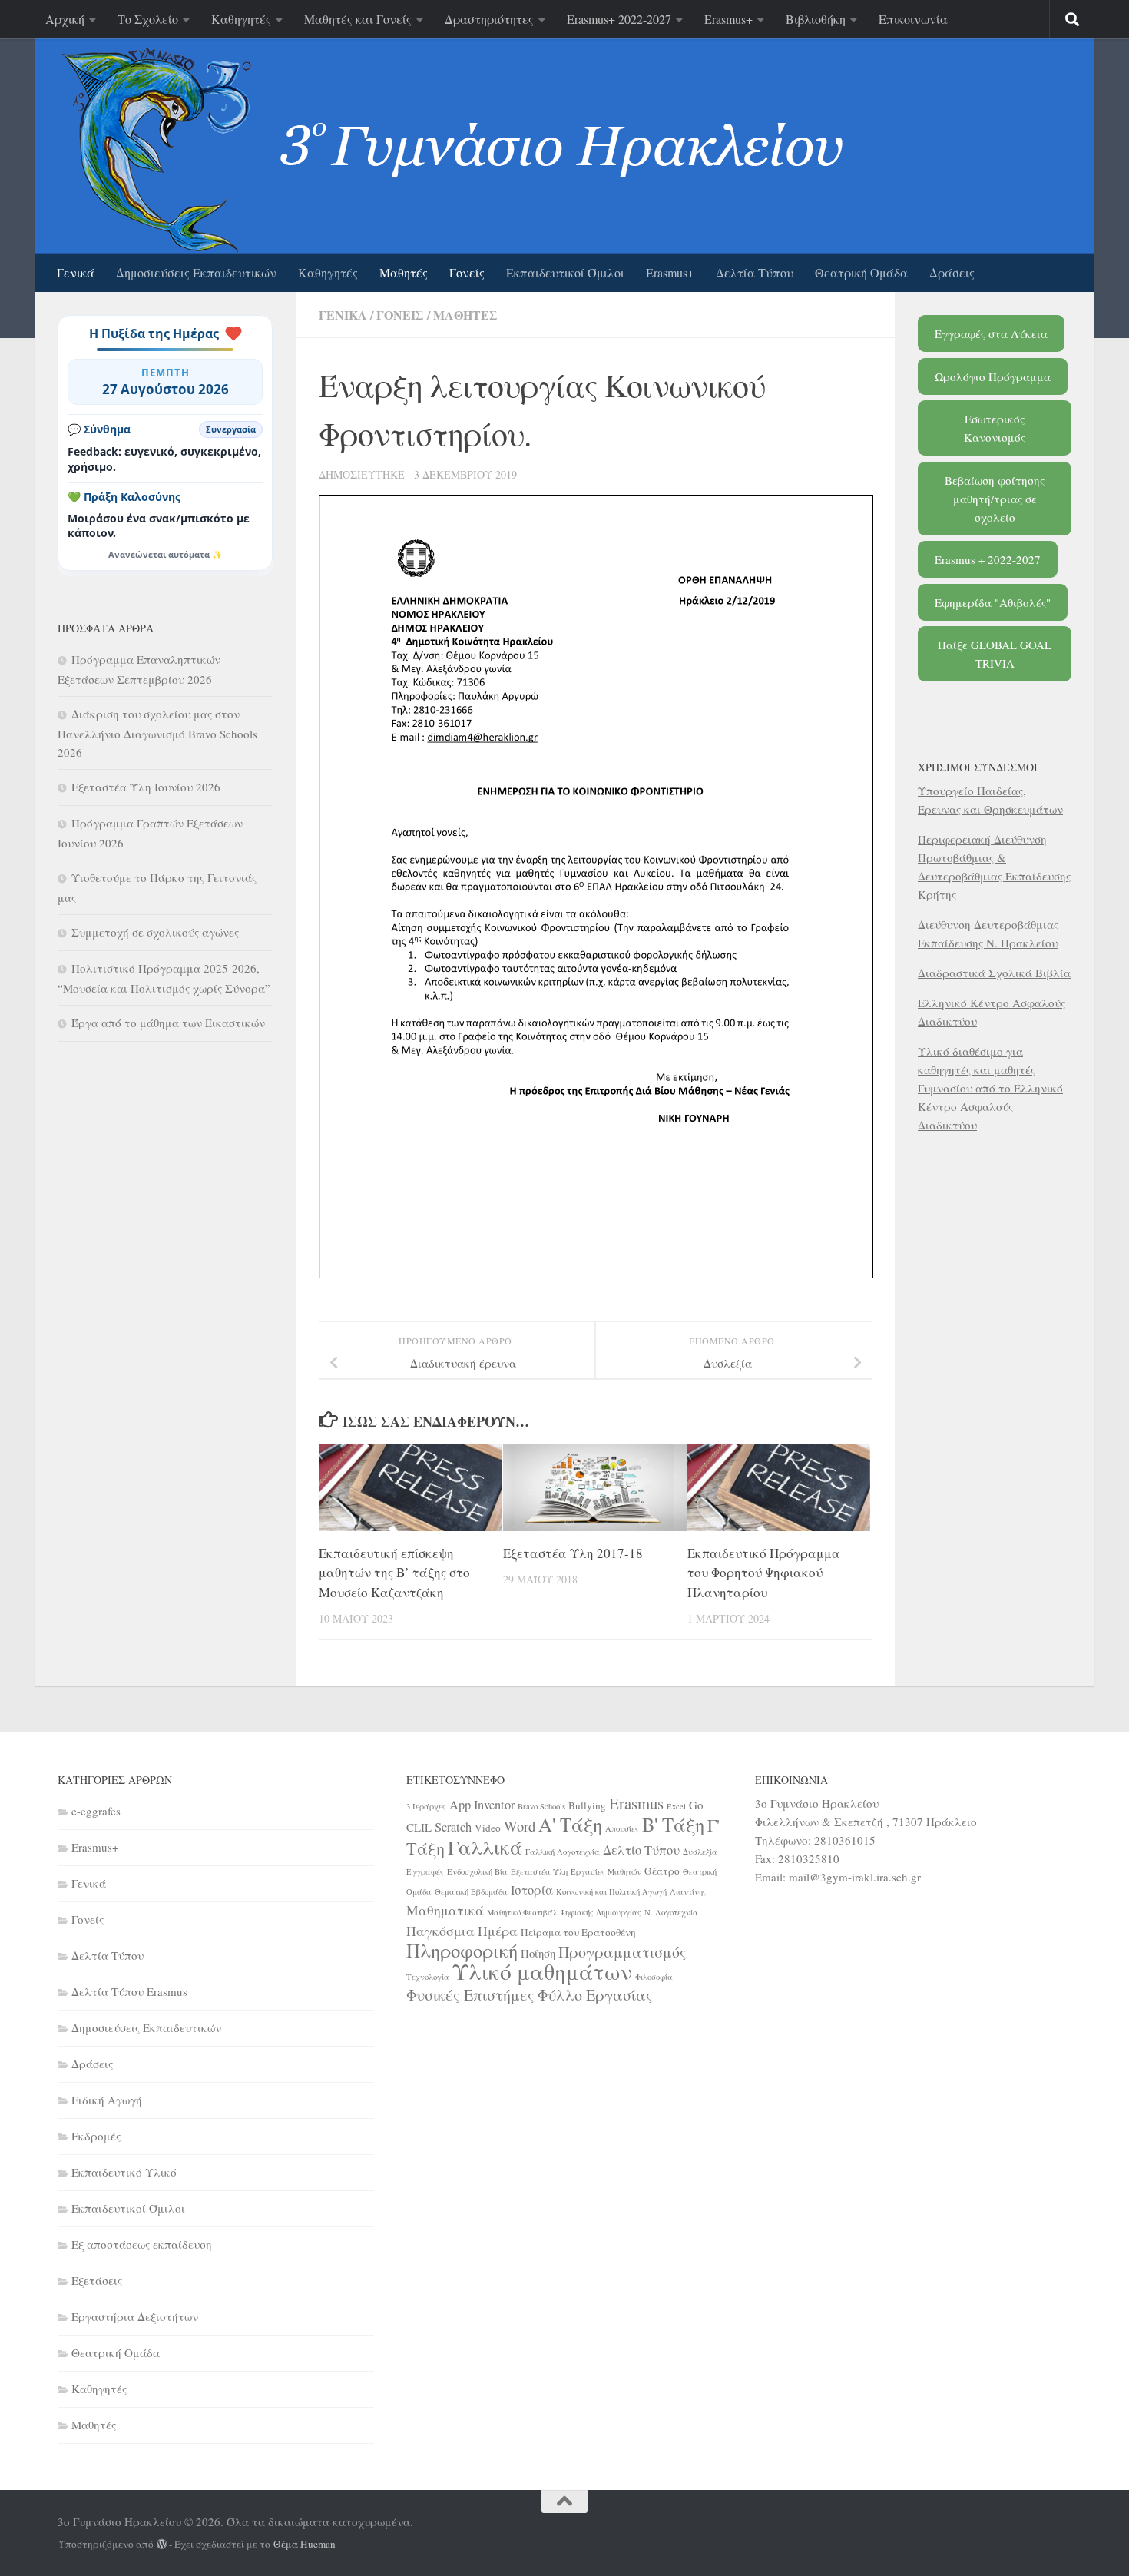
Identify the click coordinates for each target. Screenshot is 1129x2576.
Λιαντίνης (688, 1891)
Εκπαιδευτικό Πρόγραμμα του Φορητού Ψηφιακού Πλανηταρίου (764, 1573)
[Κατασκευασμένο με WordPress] (162, 2544)
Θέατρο (662, 1871)
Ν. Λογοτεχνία (671, 1912)
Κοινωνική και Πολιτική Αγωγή (611, 1891)
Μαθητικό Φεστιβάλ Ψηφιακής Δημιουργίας (564, 1912)
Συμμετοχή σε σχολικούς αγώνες (155, 932)
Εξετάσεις (97, 2280)
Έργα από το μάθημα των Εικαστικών (168, 1023)
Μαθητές (404, 272)
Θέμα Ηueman (305, 2544)
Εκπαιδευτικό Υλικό (124, 2172)
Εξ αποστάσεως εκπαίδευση (142, 2244)
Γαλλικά (485, 1847)
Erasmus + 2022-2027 (988, 559)
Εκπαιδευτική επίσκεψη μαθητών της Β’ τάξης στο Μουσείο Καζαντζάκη (394, 1573)
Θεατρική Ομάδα (861, 272)
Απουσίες (622, 1828)
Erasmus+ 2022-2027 (619, 19)
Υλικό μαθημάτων (542, 1971)
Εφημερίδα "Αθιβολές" (993, 602)
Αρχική (65, 19)
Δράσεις (952, 272)
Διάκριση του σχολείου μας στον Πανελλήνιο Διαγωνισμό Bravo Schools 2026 (157, 733)
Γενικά (76, 272)
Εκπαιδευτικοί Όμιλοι (565, 272)
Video (488, 1828)
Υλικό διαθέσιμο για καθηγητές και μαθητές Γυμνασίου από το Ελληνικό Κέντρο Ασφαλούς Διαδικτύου (990, 1088)
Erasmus (636, 1803)
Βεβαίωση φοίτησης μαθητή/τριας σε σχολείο (995, 499)
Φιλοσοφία (654, 1977)
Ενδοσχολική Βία (477, 1871)
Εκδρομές (96, 2136)
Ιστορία (532, 1890)
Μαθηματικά (445, 1910)
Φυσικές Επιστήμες (470, 1995)
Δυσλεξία (700, 1852)
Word (520, 1826)
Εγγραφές (425, 1871)
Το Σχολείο (148, 19)
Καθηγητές (241, 19)
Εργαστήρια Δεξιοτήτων (135, 2316)
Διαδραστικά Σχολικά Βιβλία (994, 973)
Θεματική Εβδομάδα (471, 1891)
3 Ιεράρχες (426, 1806)
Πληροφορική (462, 1950)
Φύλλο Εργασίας (595, 1995)
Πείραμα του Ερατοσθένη (578, 1932)
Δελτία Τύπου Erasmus (129, 1991)
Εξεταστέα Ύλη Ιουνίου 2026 (146, 787)
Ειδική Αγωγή (107, 2100)
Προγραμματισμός (622, 1952)
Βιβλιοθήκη (816, 19)
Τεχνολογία (428, 1977)
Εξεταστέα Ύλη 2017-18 (573, 1553)
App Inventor (482, 1805)
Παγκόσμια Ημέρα (462, 1931)
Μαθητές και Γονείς (358, 19)
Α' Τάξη (570, 1824)
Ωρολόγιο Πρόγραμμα (993, 376)
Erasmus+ (728, 19)
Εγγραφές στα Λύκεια (991, 333)
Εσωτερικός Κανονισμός (995, 428)
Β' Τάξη (673, 1824)
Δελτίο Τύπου (641, 1850)
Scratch (453, 1827)
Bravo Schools (541, 1806)
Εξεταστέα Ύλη (539, 1871)
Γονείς (467, 272)
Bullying (587, 1805)
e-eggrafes (96, 1811)
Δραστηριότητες (489, 19)
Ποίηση (538, 1953)
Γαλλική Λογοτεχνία (563, 1852)
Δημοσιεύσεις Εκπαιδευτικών (196, 272)
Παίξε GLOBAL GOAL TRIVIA (995, 654)
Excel (676, 1806)
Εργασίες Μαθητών (606, 1871)
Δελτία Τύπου (755, 272)
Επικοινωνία (913, 19)
